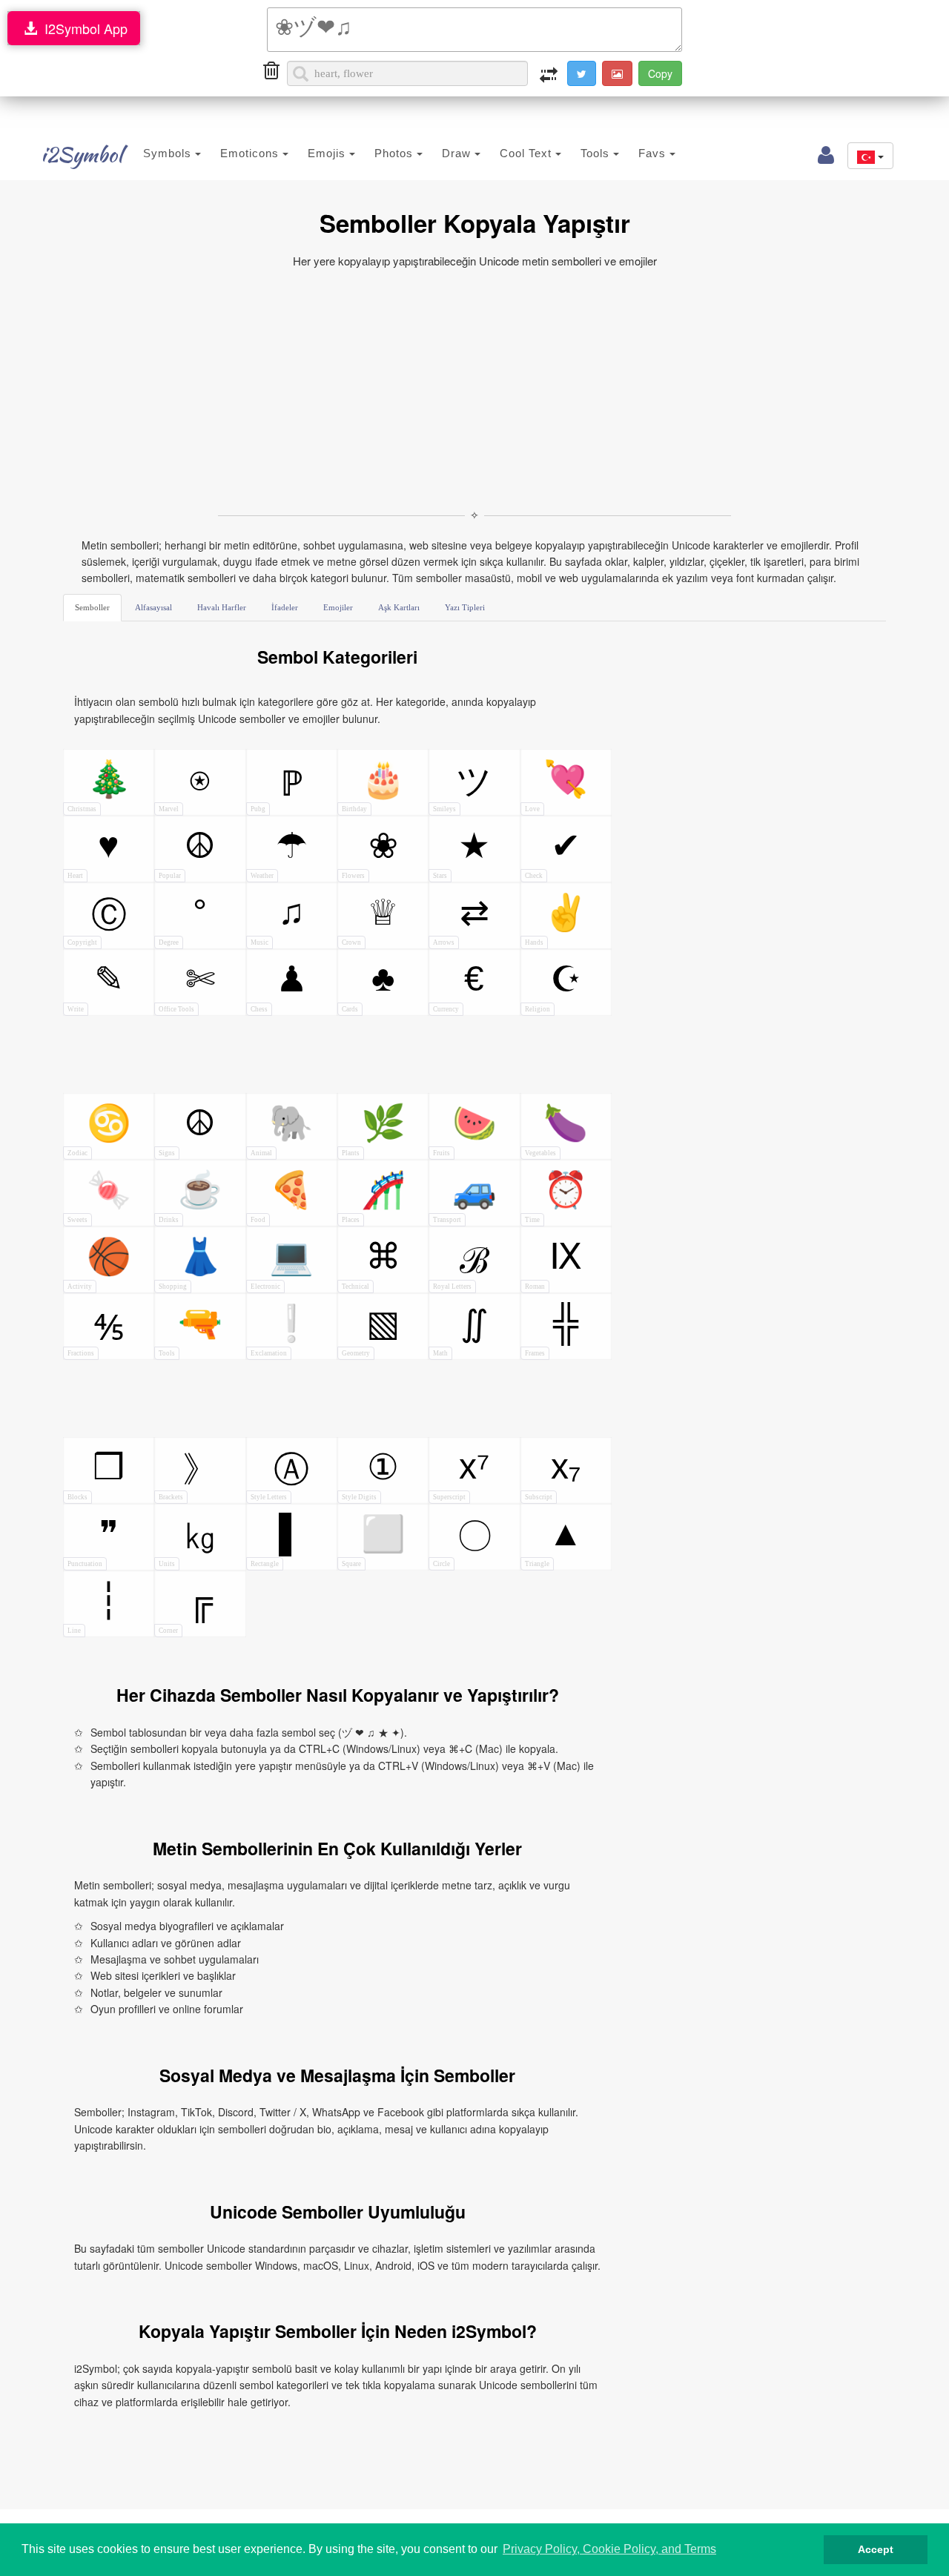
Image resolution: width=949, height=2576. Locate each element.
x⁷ (461, 1474)
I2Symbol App (82, 28)
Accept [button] (876, 2549)
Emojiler (338, 607)
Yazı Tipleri (465, 607)
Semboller (92, 607)
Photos (396, 153)
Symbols (169, 153)
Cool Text (528, 153)
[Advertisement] (474, 389)
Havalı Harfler (222, 607)
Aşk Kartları (399, 607)
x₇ (553, 1474)
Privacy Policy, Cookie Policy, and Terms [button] (609, 2549)
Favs (654, 153)
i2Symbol (82, 154)
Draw (458, 153)
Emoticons (251, 153)
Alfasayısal (153, 607)
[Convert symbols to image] (617, 73)
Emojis (328, 153)
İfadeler (285, 607)
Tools (597, 153)
